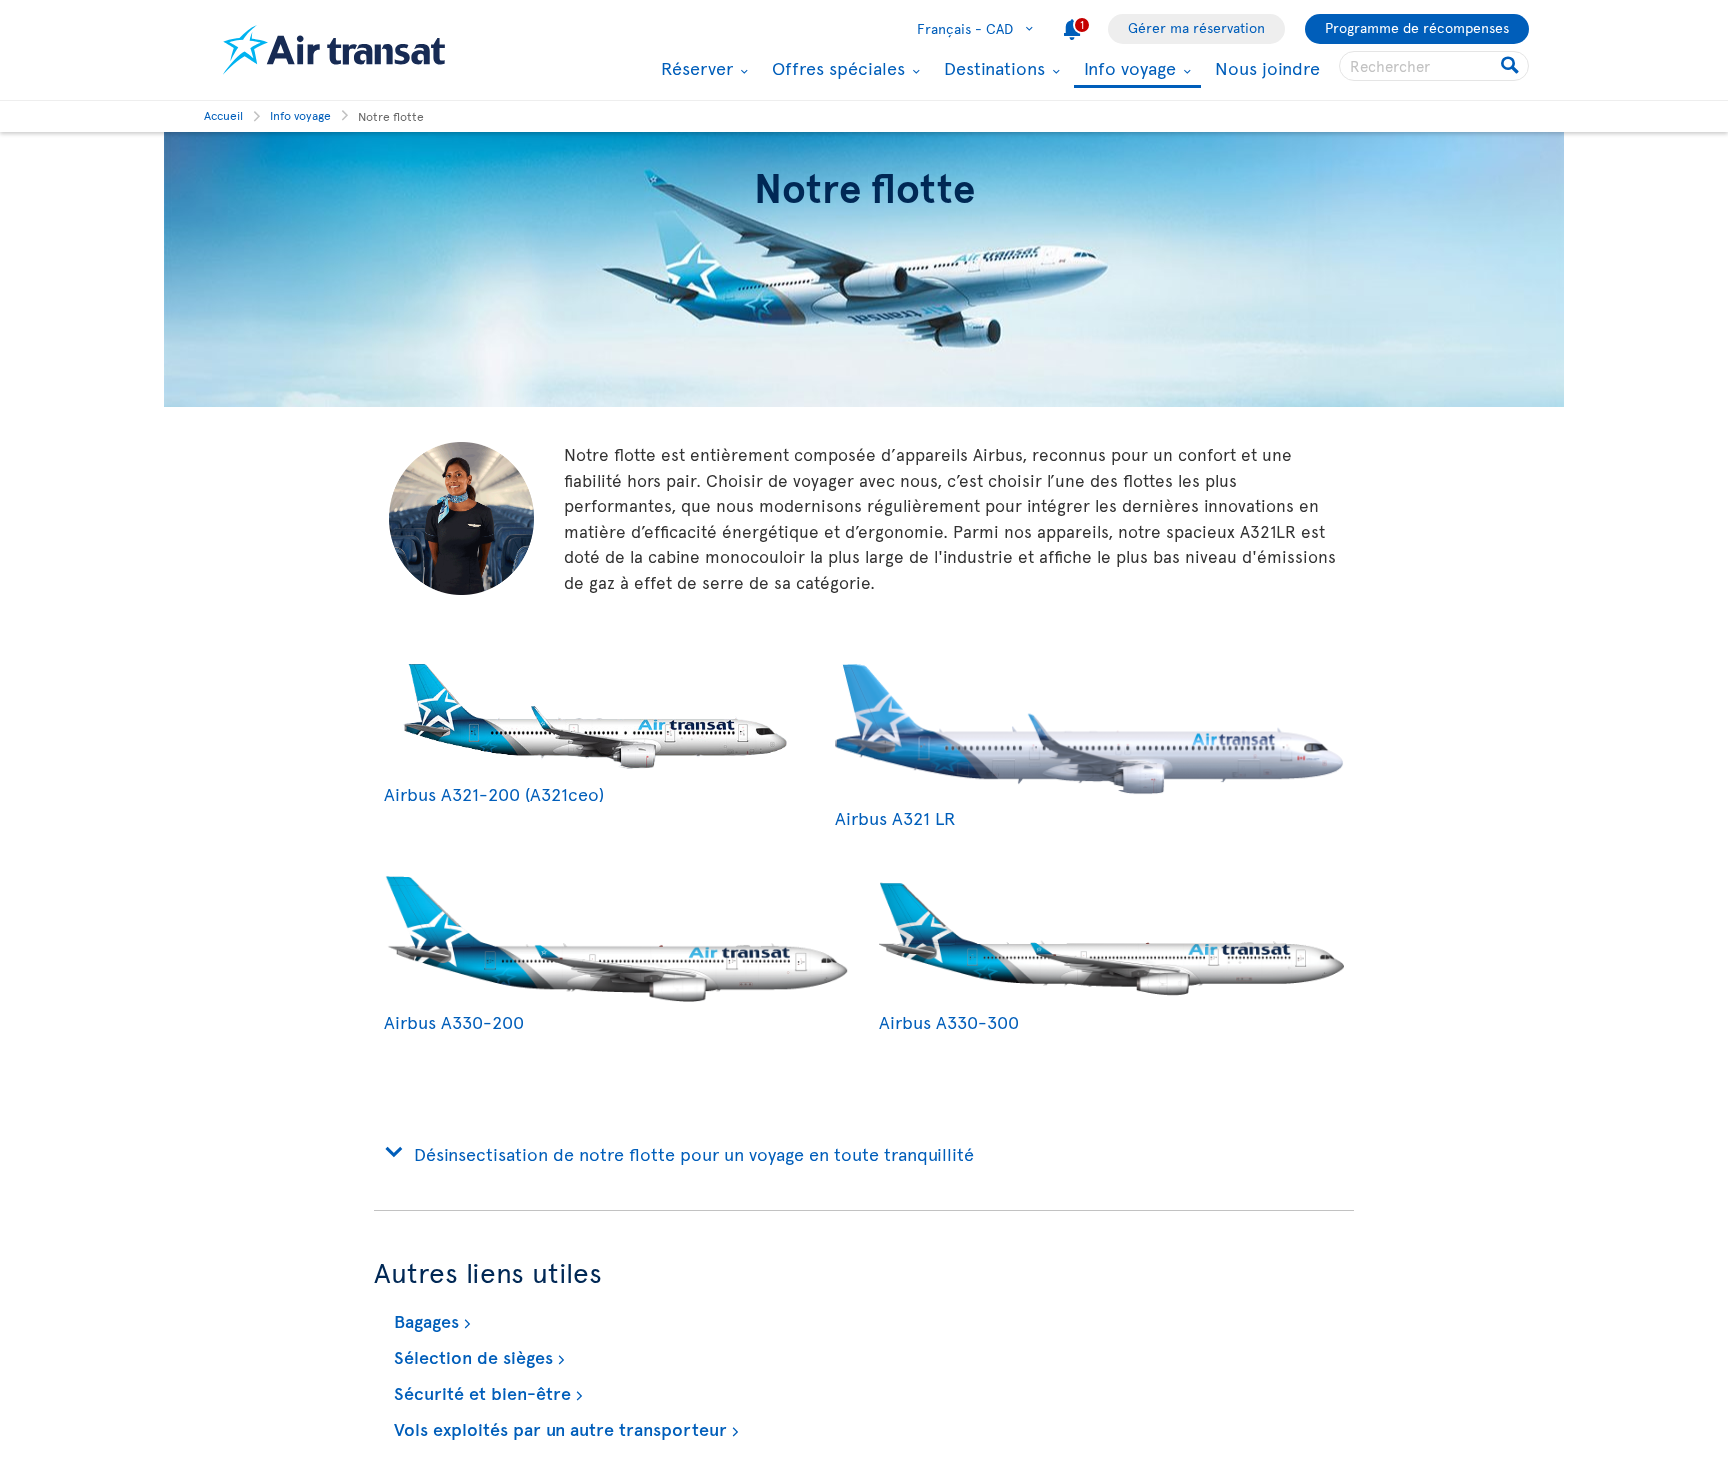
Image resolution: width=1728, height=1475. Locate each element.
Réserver (694, 68)
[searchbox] (1434, 66)
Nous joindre (1267, 67)
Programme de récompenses (1417, 27)
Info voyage (1127, 69)
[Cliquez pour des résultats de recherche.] (1511, 66)
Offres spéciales (836, 68)
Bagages (424, 1320)
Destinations (992, 68)
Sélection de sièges (471, 1356)
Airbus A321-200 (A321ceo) (494, 793)
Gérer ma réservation (1196, 27)
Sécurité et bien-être (480, 1392)
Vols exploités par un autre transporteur (558, 1428)
